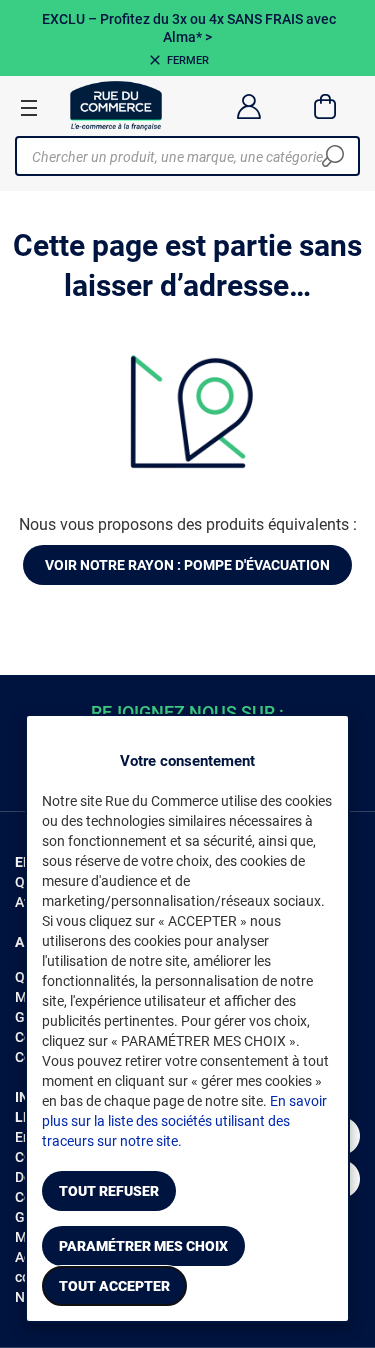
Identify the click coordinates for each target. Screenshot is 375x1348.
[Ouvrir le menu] (29, 107)
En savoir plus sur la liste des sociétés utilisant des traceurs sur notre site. (184, 1121)
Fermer (188, 60)
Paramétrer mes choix (143, 1246)
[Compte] (248, 106)
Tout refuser (109, 1191)
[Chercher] (333, 156)
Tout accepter (114, 1286)
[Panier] (325, 106)
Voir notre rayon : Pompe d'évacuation (187, 565)
